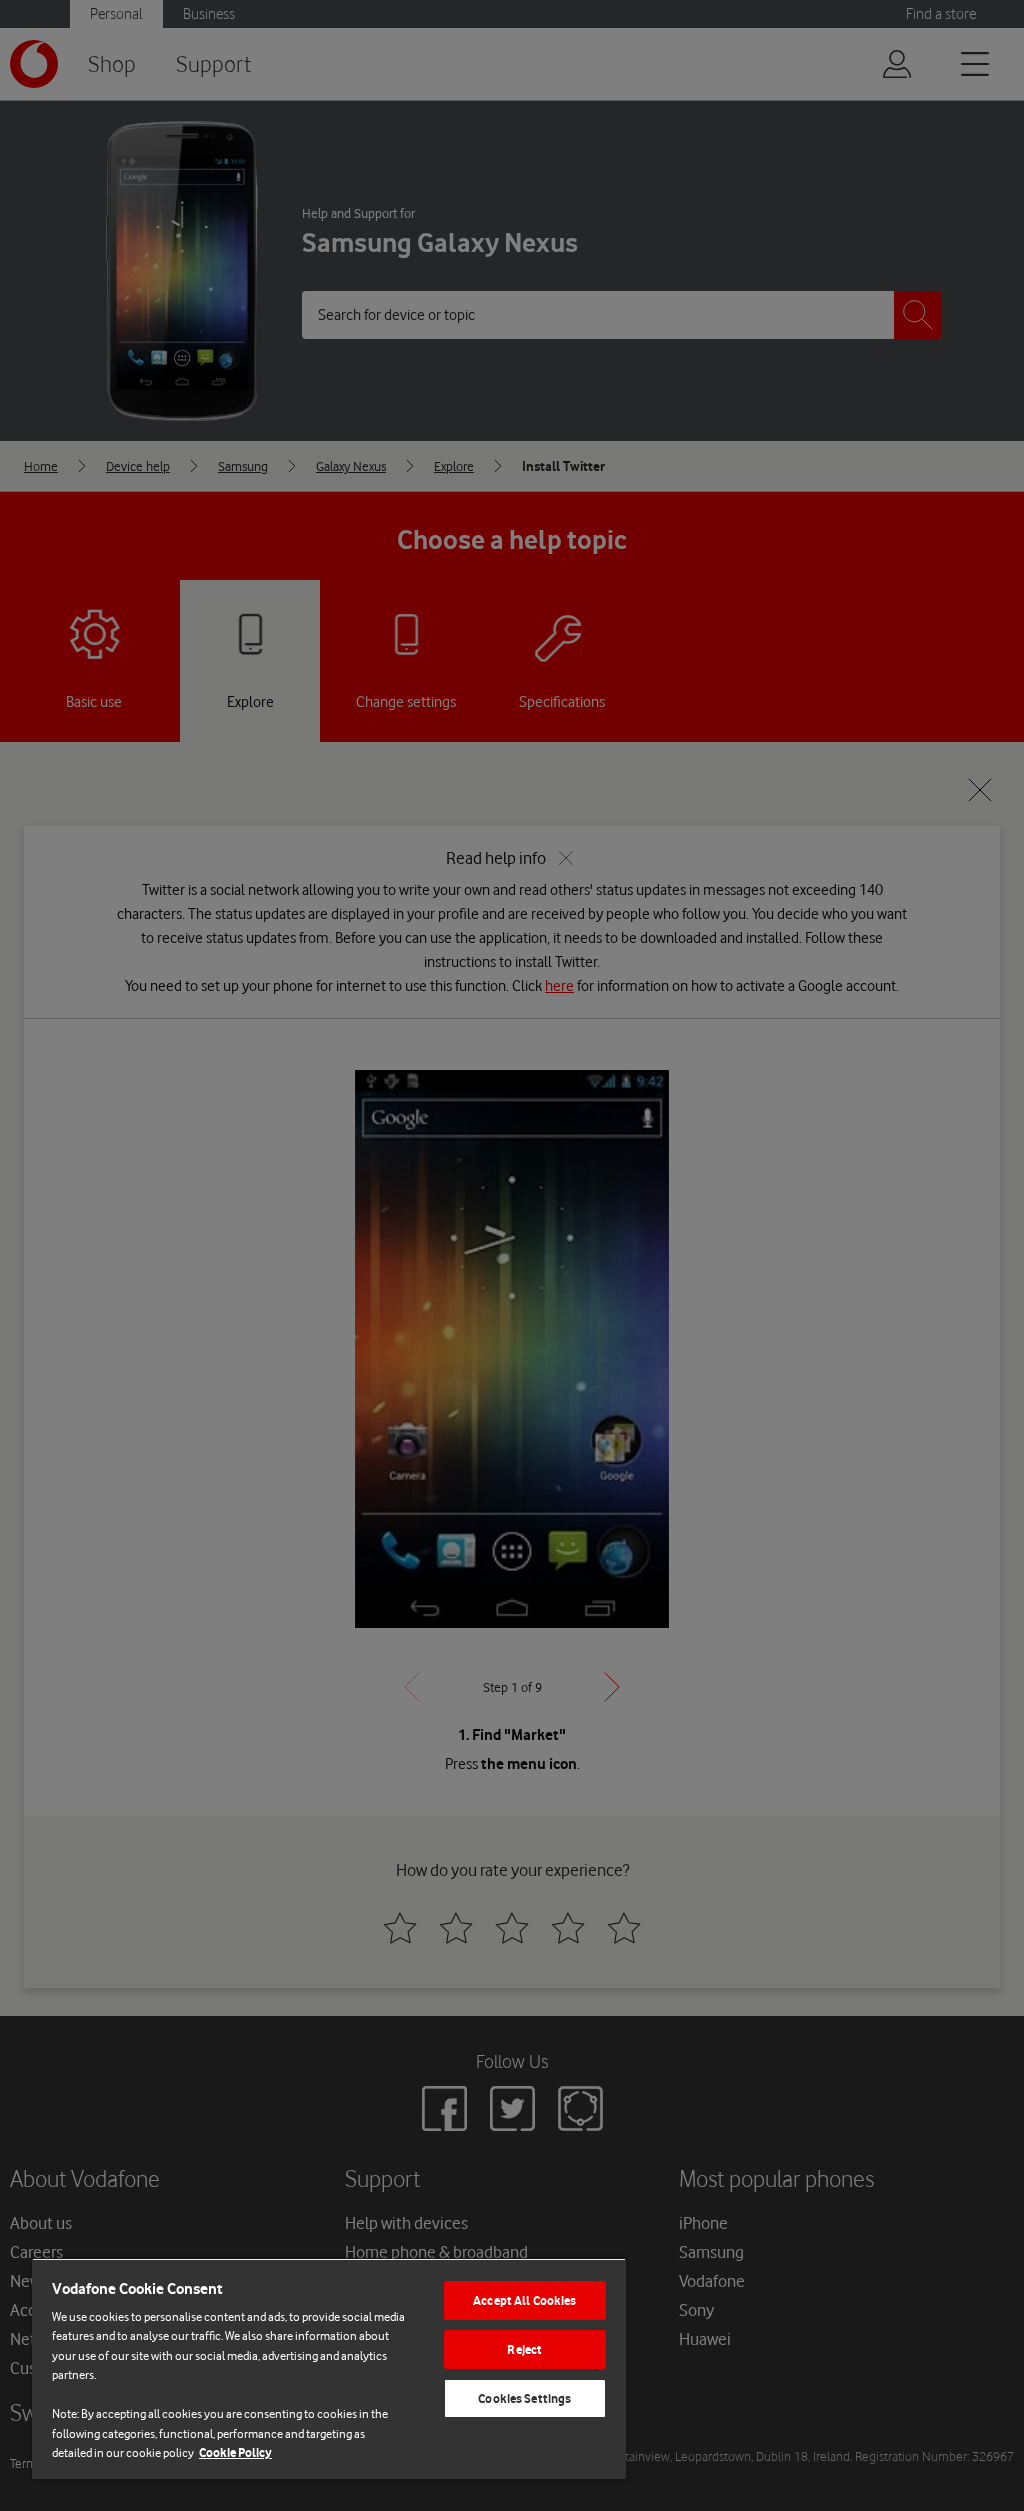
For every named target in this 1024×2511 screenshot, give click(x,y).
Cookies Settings (524, 2398)
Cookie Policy (235, 2452)
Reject (524, 2349)
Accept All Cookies (524, 2300)
